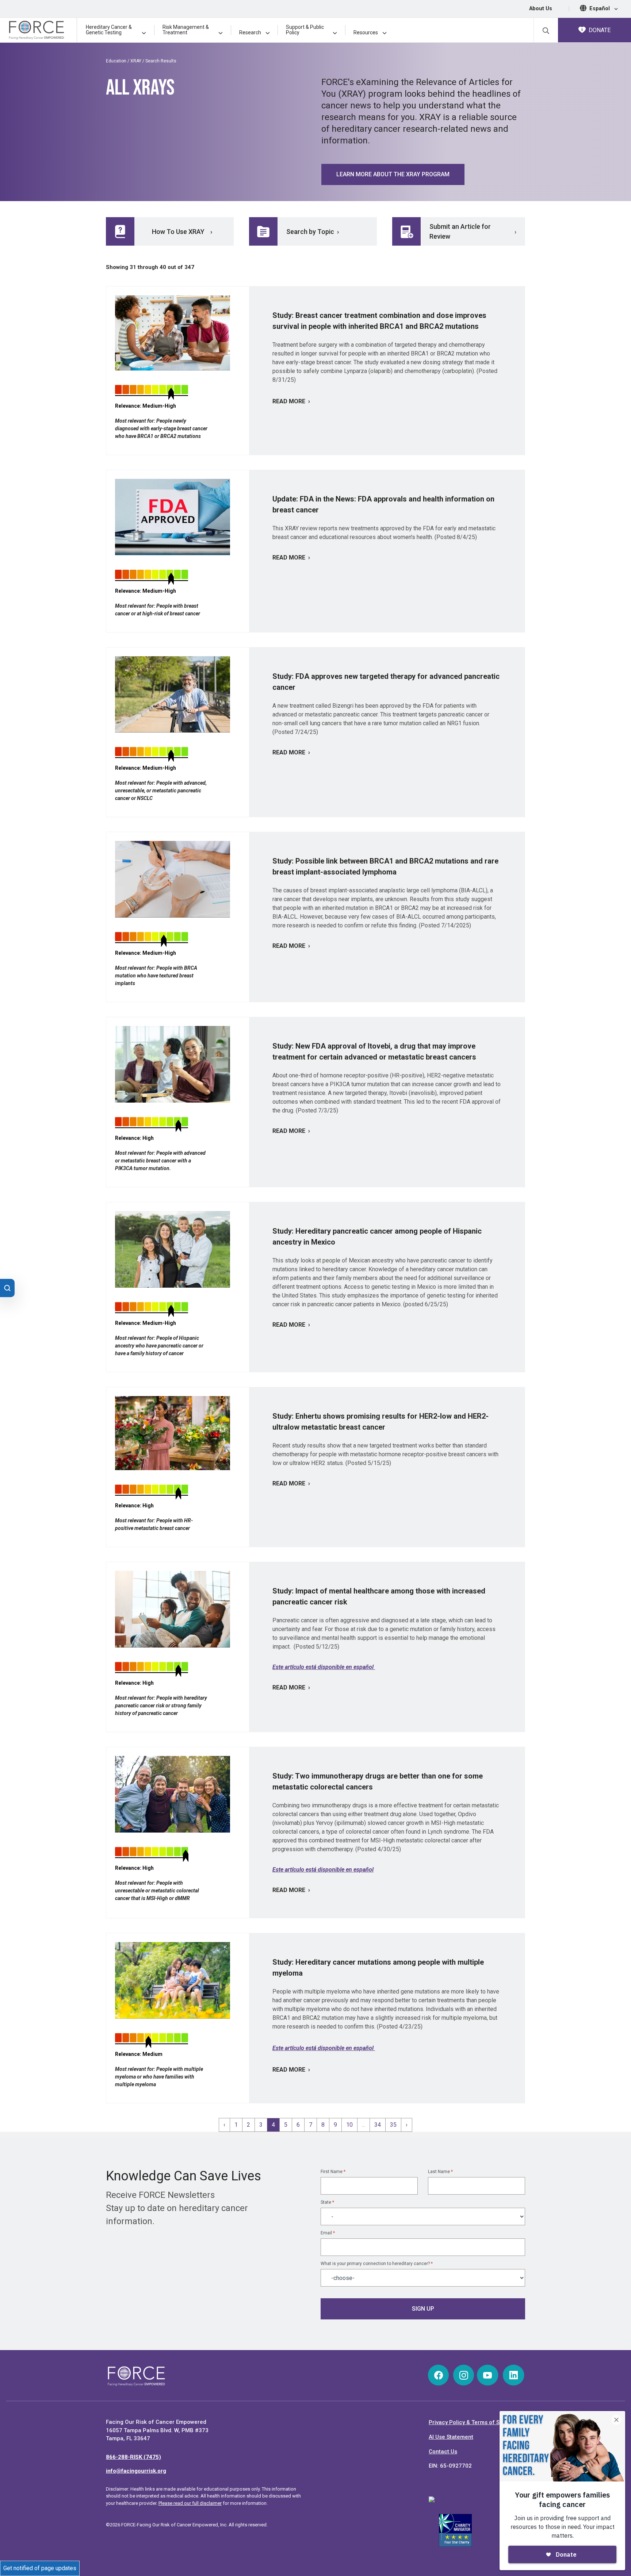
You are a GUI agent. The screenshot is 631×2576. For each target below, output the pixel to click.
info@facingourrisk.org (136, 2471)
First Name (333, 2172)
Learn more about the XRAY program (393, 174)
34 (378, 2125)
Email (328, 2233)
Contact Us (443, 2452)
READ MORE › (291, 401)
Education (116, 61)
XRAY (136, 61)
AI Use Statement (451, 2437)
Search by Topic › (313, 232)
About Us (541, 9)
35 (393, 2125)
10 (349, 2125)
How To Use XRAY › (182, 232)
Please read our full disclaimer (190, 2503)
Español (600, 9)
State (327, 2202)
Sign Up (423, 2309)
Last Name (440, 2172)
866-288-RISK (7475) (133, 2457)
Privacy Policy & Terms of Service (472, 2422)
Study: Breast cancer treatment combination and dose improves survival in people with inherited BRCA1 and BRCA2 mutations (379, 321)
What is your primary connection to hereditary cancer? (377, 2264)
